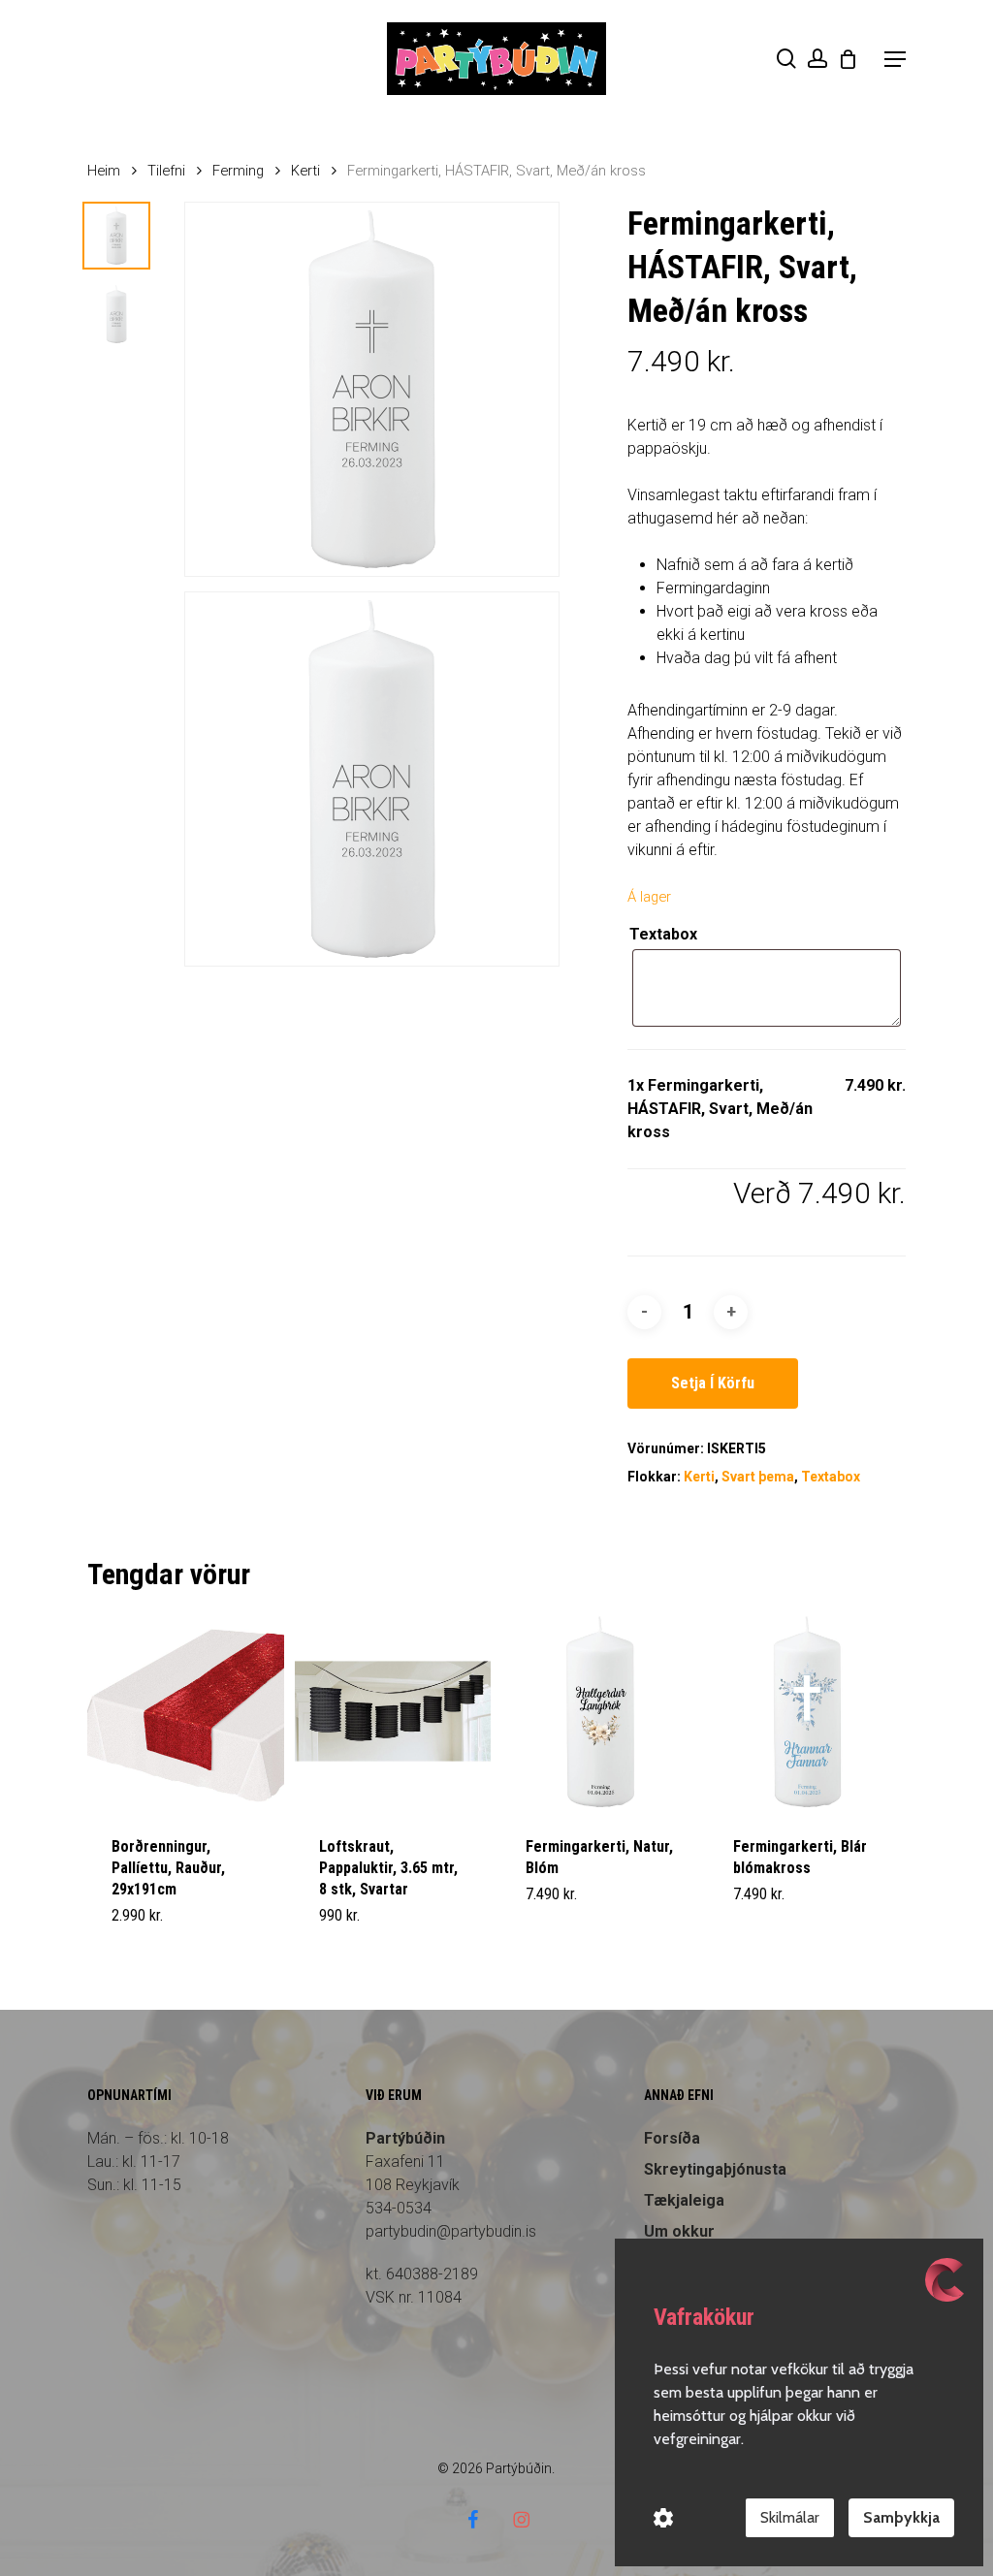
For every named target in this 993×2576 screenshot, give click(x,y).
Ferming (238, 171)
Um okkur (679, 2231)
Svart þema (758, 1477)
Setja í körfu (713, 1383)
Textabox (663, 934)
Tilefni (166, 171)
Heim (104, 171)
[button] (895, 59)
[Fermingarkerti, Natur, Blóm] (600, 1712)
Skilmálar (790, 2517)
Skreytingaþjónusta (715, 2169)
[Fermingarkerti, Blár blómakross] (807, 1712)
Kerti (305, 171)
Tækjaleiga (684, 2200)
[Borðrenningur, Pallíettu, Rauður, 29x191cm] (186, 1712)
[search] (786, 59)
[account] (817, 59)
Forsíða (672, 2138)
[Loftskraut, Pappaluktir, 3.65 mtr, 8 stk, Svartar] (393, 1712)
